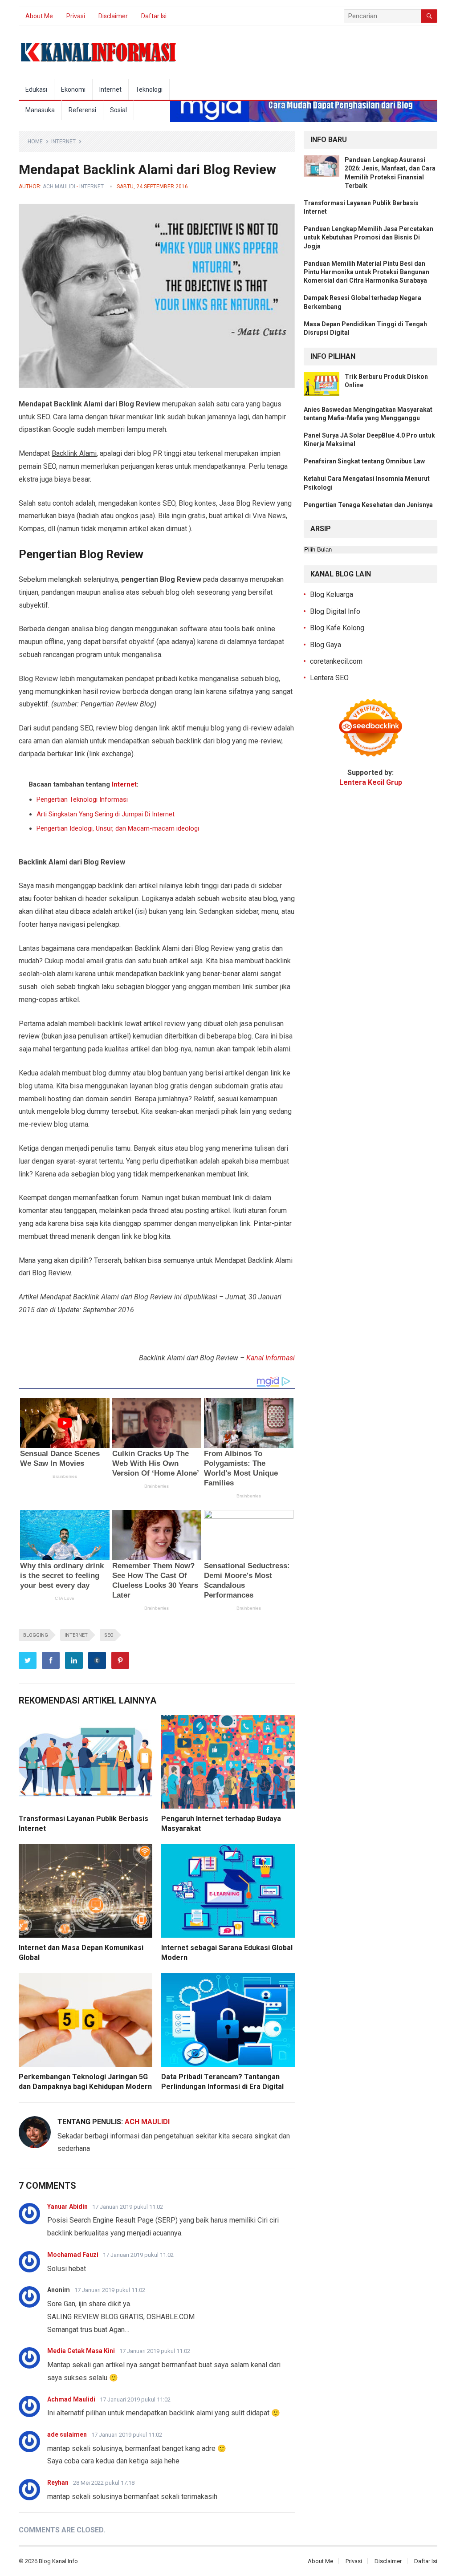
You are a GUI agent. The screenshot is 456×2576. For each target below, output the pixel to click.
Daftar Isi (154, 16)
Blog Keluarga (332, 594)
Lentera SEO (329, 678)
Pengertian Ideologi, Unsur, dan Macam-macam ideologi (118, 828)
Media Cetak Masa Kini (81, 2351)
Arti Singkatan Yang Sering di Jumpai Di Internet (106, 814)
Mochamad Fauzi (73, 2255)
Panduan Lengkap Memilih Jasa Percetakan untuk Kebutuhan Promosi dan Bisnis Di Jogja (368, 237)
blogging (36, 1635)
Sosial (118, 110)
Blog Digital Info (335, 611)
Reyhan (58, 2483)
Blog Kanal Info (58, 2561)
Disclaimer (113, 16)
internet (76, 1635)
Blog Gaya (326, 645)
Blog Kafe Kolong (337, 628)
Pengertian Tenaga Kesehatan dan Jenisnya (368, 505)
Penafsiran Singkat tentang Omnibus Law (364, 461)
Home (35, 142)
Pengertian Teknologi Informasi (82, 799)
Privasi (76, 16)
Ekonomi (73, 89)
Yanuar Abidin (67, 2207)
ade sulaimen (67, 2434)
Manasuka (40, 110)
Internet (110, 89)
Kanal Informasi (271, 1358)
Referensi (82, 110)
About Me (39, 16)
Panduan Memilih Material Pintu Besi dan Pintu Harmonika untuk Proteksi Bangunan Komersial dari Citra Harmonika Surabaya (366, 272)
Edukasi (36, 89)
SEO (109, 1635)
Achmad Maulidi (71, 2399)
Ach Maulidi (59, 187)
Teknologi (149, 89)
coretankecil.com (336, 661)
